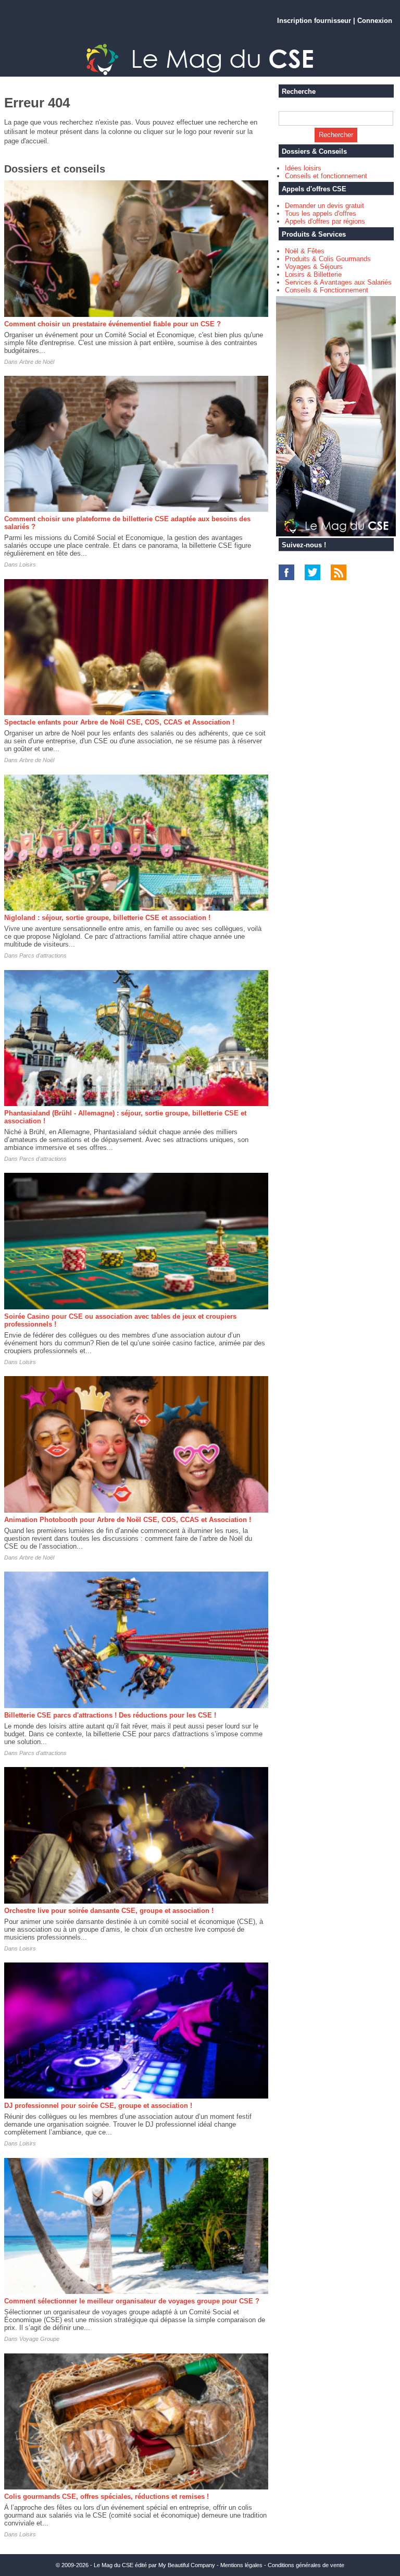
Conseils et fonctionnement (326, 176)
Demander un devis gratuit (324, 206)
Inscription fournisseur (314, 21)
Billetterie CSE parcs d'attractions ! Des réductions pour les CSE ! (110, 1715)
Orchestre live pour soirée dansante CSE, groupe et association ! (109, 1911)
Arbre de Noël (37, 362)
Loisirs (28, 565)
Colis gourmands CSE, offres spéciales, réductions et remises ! (107, 2497)
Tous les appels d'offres (321, 213)
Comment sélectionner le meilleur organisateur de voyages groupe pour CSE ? (132, 2301)
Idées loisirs (303, 168)
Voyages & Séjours (314, 267)
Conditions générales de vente (306, 2565)
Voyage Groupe (39, 2339)
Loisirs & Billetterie (313, 274)
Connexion (375, 21)
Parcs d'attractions (43, 955)
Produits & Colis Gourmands (328, 259)
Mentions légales (241, 2565)
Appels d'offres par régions (325, 221)
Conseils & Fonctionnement (327, 290)
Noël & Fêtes (305, 251)
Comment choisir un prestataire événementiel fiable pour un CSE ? (113, 324)
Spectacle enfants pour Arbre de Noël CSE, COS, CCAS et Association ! (119, 722)
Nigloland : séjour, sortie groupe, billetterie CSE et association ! (107, 918)
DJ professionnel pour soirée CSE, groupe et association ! (98, 2106)
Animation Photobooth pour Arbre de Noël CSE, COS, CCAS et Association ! (128, 1520)
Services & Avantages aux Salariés (338, 282)
